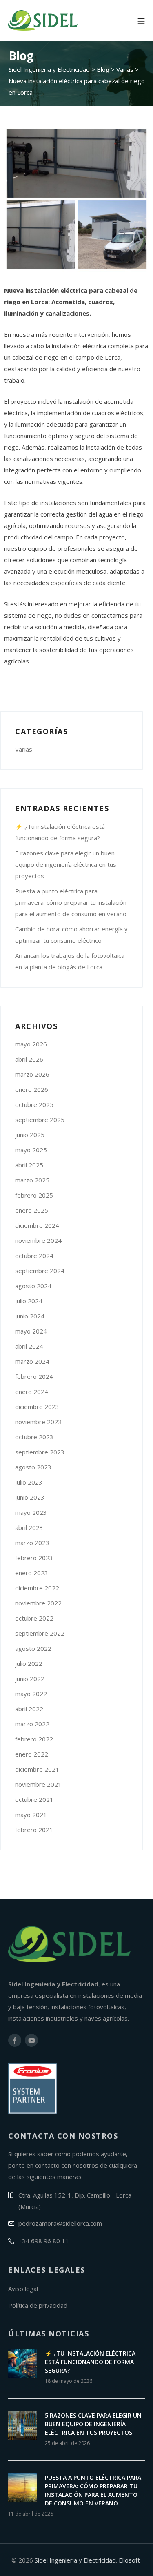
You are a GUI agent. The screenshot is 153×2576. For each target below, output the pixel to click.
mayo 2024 (31, 1331)
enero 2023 (32, 1573)
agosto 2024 (33, 1286)
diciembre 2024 (37, 1225)
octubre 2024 (34, 1256)
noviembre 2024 (38, 1240)
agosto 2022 (33, 1648)
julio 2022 (29, 1663)
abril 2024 (29, 1346)
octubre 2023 (34, 1437)
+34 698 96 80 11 (44, 2241)
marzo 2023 (32, 1543)
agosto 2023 (33, 1467)
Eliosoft (129, 2560)
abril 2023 (29, 1527)
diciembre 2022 (37, 1588)
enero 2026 (32, 1089)
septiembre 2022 (40, 1633)
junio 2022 (30, 1679)
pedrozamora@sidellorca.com (60, 2223)
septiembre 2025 (40, 1120)
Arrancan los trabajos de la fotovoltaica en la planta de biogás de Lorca (70, 961)
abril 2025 (29, 1165)
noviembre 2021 (38, 1784)
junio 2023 (30, 1497)
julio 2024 (29, 1301)
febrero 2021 (34, 1830)
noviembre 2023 (38, 1422)
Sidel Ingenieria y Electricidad (75, 2560)
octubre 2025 (34, 1104)
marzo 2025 (32, 1180)
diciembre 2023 (37, 1407)
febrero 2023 (34, 1558)
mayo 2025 (31, 1150)
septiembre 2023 (40, 1452)
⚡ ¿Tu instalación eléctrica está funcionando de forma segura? (60, 832)
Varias (24, 749)
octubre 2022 (34, 1618)
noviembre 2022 (38, 1603)
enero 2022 (32, 1754)
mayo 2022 (31, 1694)
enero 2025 (32, 1210)
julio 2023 (29, 1482)
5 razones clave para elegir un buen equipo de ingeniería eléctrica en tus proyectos (66, 864)
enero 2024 (32, 1392)
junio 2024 (30, 1316)
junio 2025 (30, 1135)
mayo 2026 (31, 1044)
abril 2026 (29, 1059)
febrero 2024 (34, 1376)
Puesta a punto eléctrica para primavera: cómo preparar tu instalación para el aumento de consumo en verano (71, 902)
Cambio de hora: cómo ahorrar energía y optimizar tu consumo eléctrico (71, 935)
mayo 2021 (31, 1815)
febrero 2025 (34, 1195)
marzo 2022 (32, 1724)
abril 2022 (29, 1709)
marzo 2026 (32, 1074)
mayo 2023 (31, 1512)
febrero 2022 (34, 1739)
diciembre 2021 (37, 1769)
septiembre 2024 (40, 1271)
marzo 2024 (32, 1361)
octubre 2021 (34, 1799)
